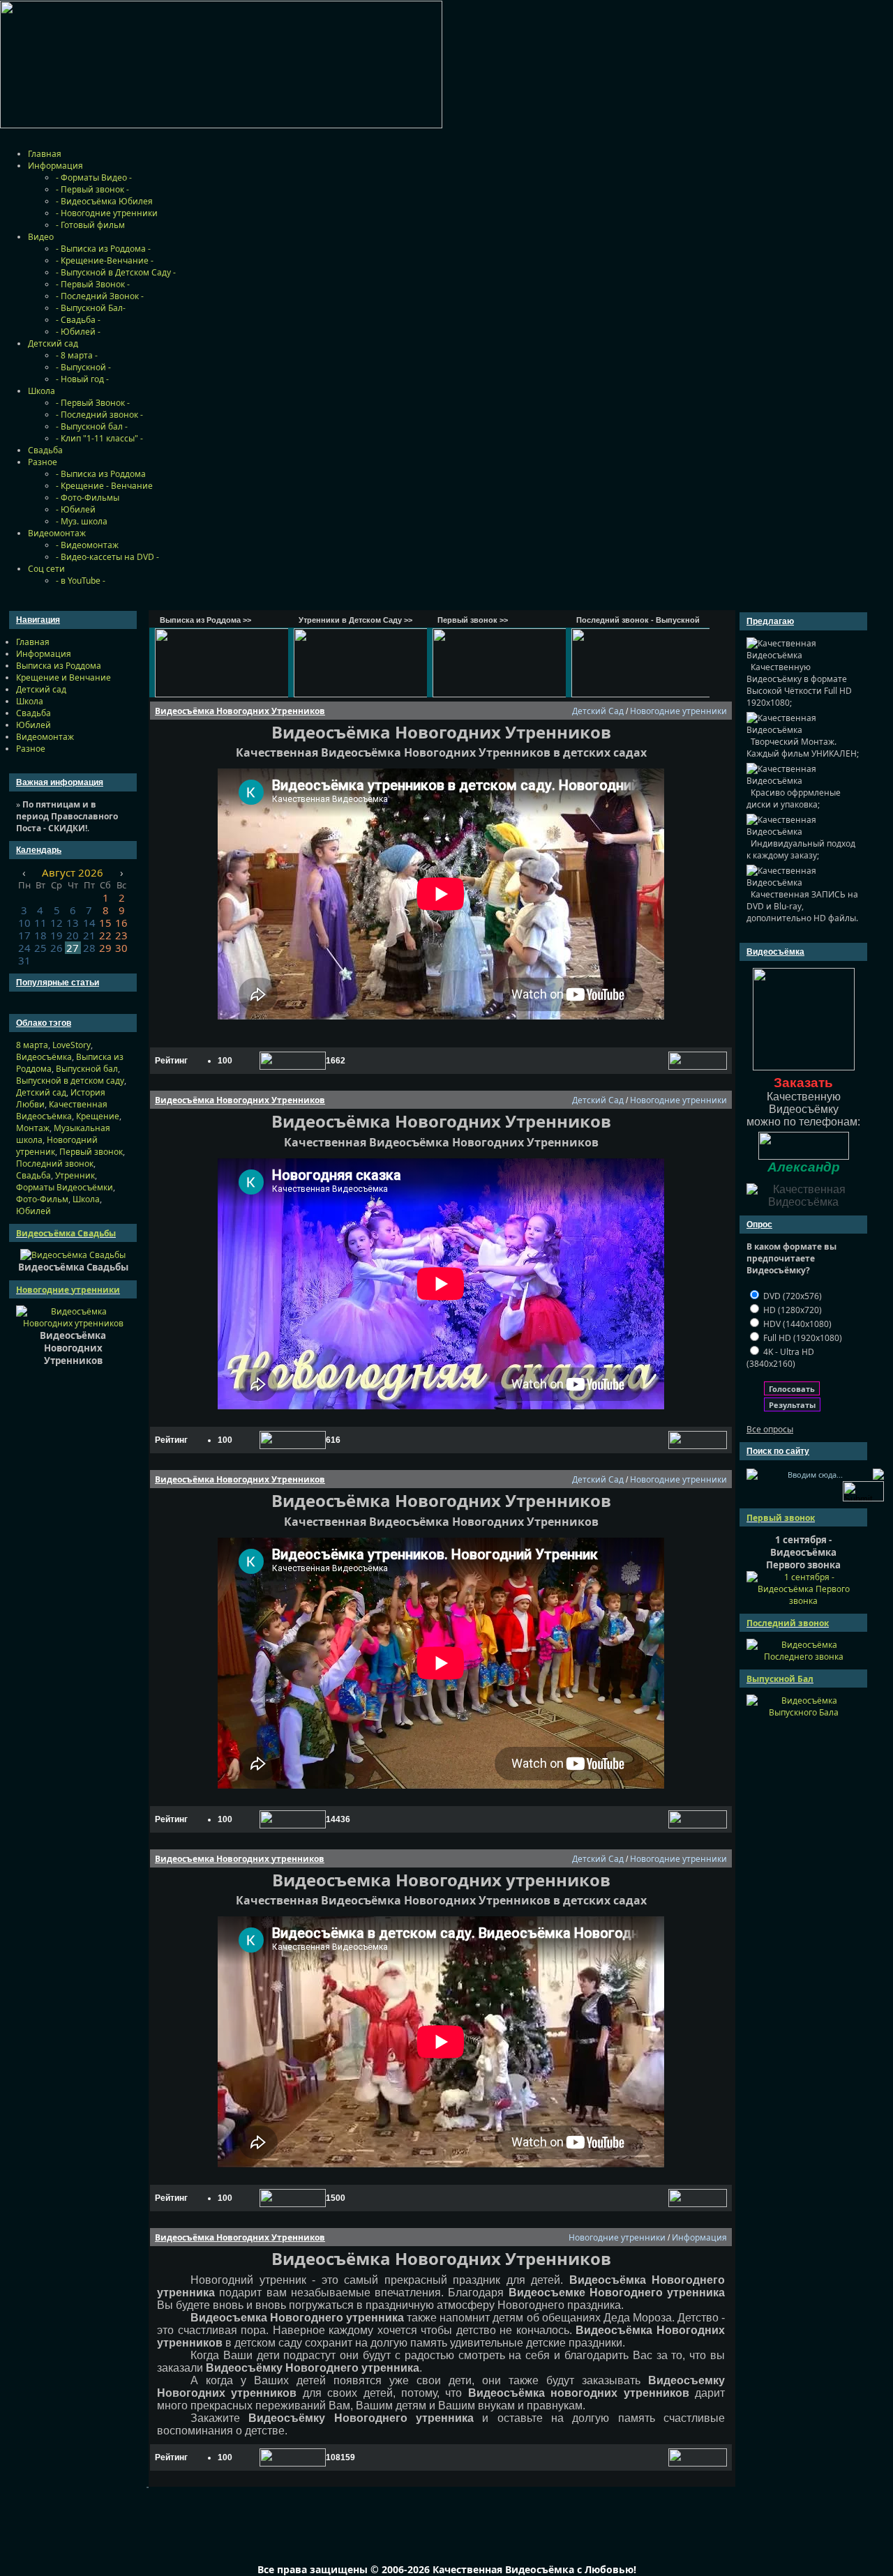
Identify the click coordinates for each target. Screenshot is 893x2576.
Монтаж (33, 1128)
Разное (43, 462)
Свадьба (45, 450)
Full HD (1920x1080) (802, 1338)
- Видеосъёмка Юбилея (104, 201)
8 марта (32, 1045)
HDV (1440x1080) (796, 1324)
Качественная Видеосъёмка (62, 1110)
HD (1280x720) (791, 1310)
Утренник (75, 1175)
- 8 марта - (77, 355)
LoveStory (72, 1045)
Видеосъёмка (44, 1057)
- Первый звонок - (92, 189)
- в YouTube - (81, 581)
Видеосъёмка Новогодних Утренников (240, 711)
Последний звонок (55, 1164)
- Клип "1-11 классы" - (99, 438)
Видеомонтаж (57, 533)
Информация (55, 166)
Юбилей (33, 725)
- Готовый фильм (90, 225)
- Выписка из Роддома (101, 474)
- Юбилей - (78, 332)
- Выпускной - (83, 367)
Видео (41, 237)
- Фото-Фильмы (88, 498)
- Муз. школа (82, 521)
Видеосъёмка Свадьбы (66, 1233)
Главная (45, 154)
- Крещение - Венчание (104, 486)
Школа (42, 391)
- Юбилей (76, 509)
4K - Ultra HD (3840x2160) (780, 1358)
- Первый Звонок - (93, 284)
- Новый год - (82, 379)
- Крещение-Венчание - (105, 260)
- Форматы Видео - (94, 177)
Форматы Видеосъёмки (65, 1187)
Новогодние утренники (68, 1290)
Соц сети (46, 569)
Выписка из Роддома (59, 666)
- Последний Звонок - (100, 296)
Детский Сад (598, 711)
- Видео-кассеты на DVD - (107, 557)
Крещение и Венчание (63, 677)
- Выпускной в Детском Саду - (116, 272)
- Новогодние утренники (107, 213)
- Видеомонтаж (87, 545)
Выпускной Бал (780, 1679)
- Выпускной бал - (92, 426)
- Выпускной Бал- (91, 308)
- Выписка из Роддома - (103, 249)
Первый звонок (91, 1152)
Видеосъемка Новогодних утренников (240, 1859)
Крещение (98, 1116)
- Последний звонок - (99, 415)
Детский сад (53, 343)
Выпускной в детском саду (70, 1081)
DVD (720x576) (791, 1296)
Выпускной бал (87, 1069)
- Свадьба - (78, 320)
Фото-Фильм (42, 1199)
